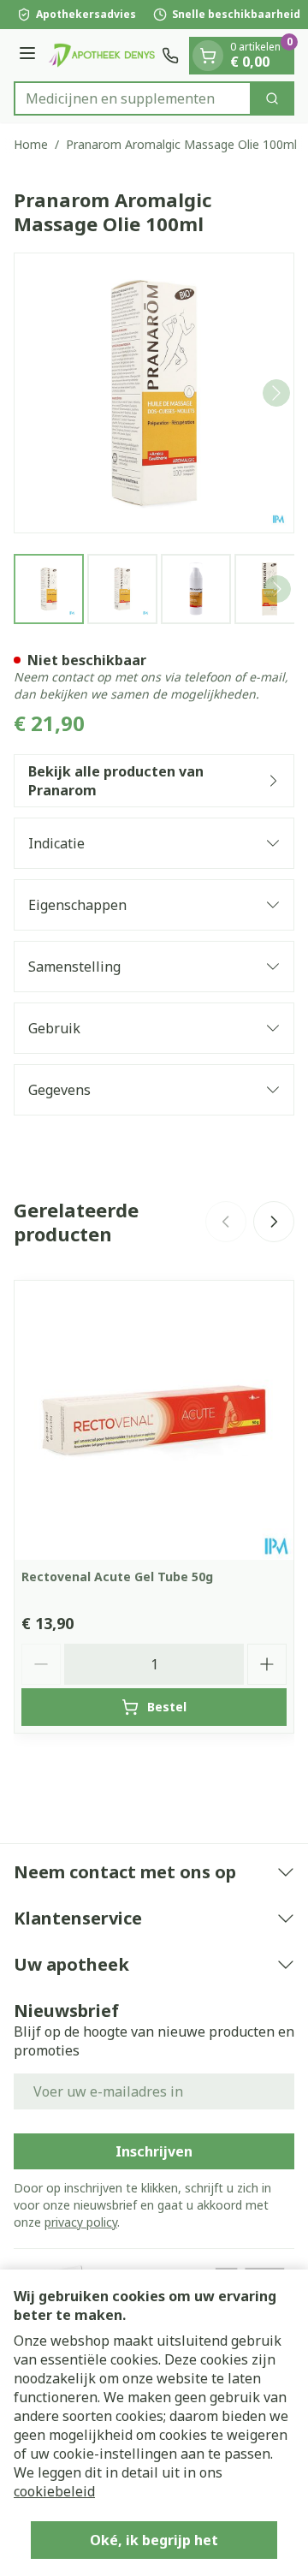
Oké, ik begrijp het (154, 2540)
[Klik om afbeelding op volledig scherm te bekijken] (154, 393)
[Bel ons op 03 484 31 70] (170, 56)
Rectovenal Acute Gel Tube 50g (117, 1577)
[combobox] (133, 98)
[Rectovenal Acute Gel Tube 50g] (154, 1420)
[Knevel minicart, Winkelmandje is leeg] (208, 56)
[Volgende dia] (274, 1222)
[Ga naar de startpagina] (101, 55)
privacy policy (81, 2222)
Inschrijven (154, 2151)
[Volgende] (276, 393)
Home (31, 144)
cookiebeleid (54, 2491)
